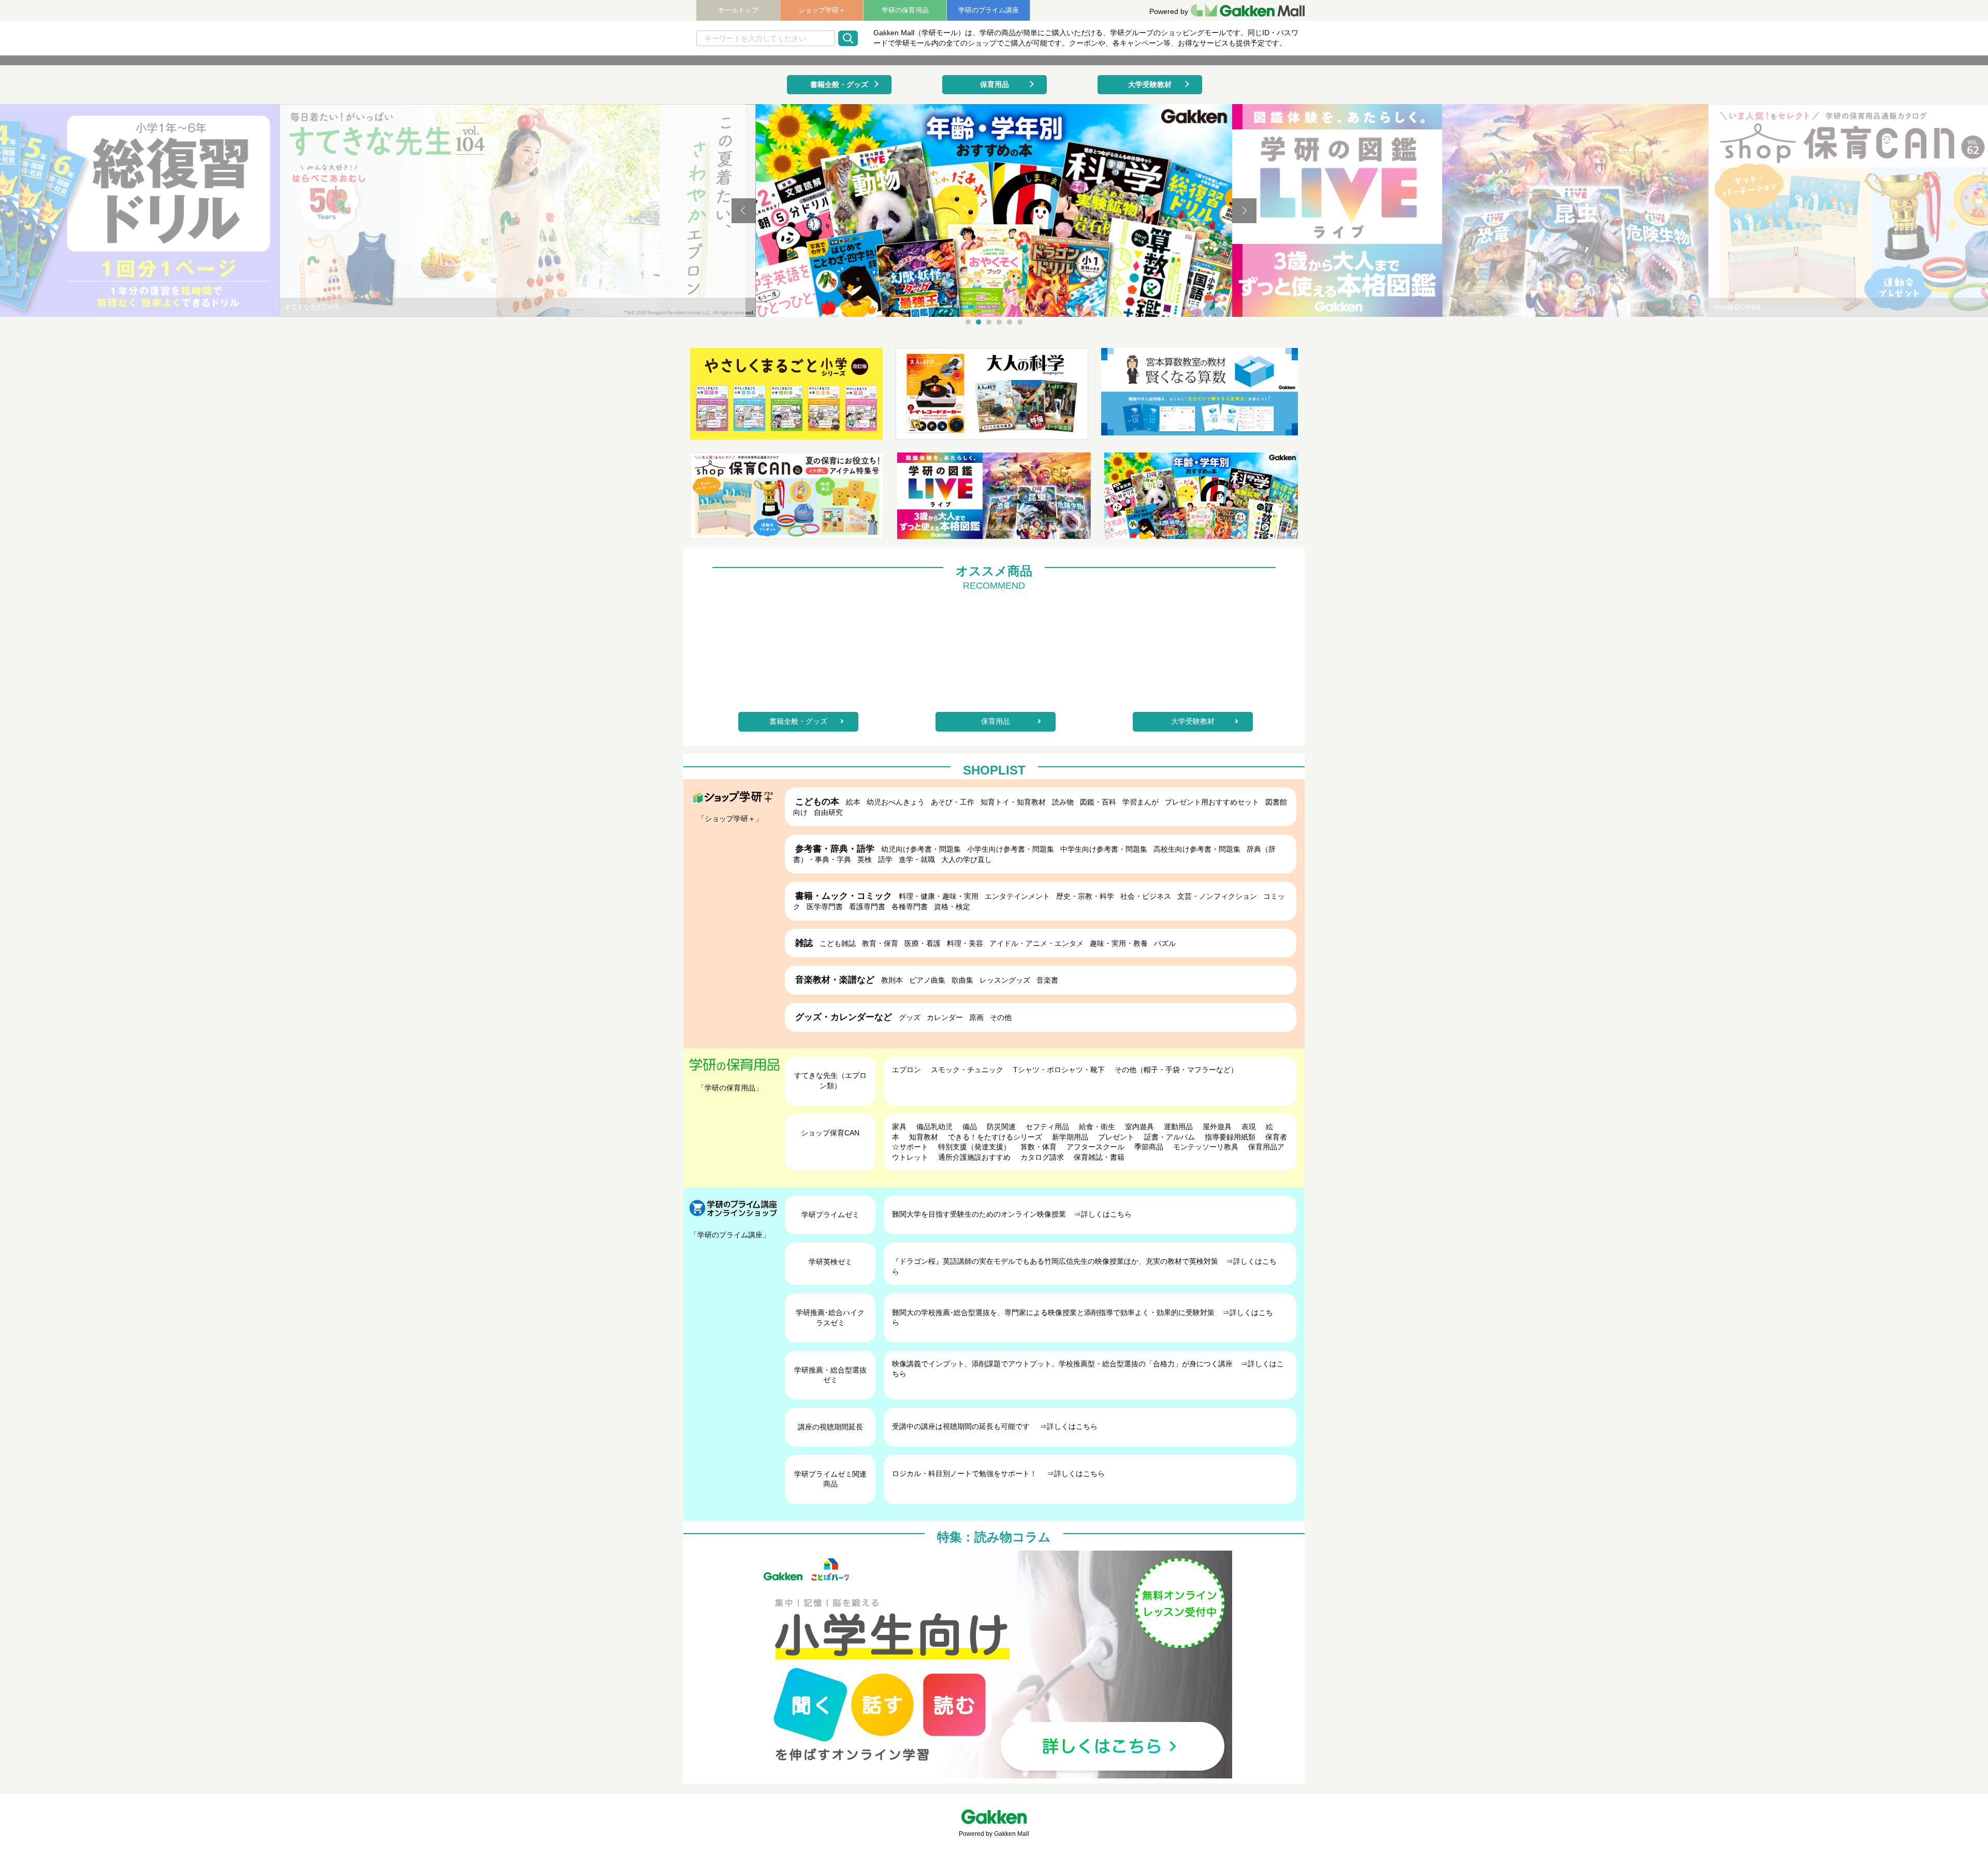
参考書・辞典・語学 (835, 849)
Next (1244, 211)
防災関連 (1001, 1127)
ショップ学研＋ (822, 10)
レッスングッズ (1005, 980)
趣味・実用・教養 (1119, 943)
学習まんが (1141, 802)
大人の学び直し (967, 859)
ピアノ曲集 (927, 980)
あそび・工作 (953, 802)
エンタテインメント (1017, 896)
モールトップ (738, 10)
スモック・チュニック (967, 1070)
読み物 (1063, 802)
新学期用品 (1070, 1137)
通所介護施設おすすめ (974, 1157)
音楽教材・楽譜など (835, 980)
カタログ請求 (1042, 1157)
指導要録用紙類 (1230, 1137)
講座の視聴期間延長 (830, 1427)
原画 (976, 1017)
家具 (899, 1127)
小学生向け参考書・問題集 (1011, 849)
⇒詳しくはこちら (1103, 1214)
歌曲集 (962, 980)
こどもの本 (817, 802)
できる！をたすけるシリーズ (995, 1137)
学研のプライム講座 (989, 10)
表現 (1249, 1127)
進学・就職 (917, 859)
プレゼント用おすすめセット (1212, 802)
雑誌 (804, 943)
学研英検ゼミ (830, 1262)
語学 (885, 859)
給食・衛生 (1097, 1127)
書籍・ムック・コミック (844, 896)
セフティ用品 (1047, 1127)
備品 (970, 1127)
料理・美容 (965, 943)
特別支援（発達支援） (974, 1147)
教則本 (892, 980)
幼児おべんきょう (896, 802)
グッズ (910, 1017)
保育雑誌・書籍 (1099, 1157)
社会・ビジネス (1146, 896)
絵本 (853, 802)
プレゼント (1116, 1137)
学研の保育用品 (905, 10)
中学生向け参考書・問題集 (1104, 849)
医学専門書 (825, 907)
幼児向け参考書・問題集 (921, 849)
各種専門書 (910, 907)
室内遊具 (1139, 1127)
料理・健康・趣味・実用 (939, 896)
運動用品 (1178, 1127)
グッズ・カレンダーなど (844, 1017)
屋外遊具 (1217, 1127)
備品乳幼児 (934, 1127)
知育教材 (924, 1137)
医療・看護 (923, 943)
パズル (1165, 943)
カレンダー (945, 1017)
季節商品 (1149, 1147)
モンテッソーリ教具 (1206, 1147)
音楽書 (1047, 980)
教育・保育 (880, 943)
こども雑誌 (838, 943)
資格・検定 (952, 907)
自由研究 (828, 812)
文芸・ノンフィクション (1217, 896)
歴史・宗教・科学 (1085, 896)
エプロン (907, 1070)
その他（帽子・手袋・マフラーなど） (1176, 1070)
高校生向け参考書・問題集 (1197, 849)
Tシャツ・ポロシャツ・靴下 (1059, 1070)
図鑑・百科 (1098, 802)
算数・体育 (1039, 1147)
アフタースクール (1095, 1147)
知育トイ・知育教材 (1013, 802)
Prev (744, 211)
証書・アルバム (1170, 1137)
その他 (1001, 1017)
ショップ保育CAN (830, 1133)
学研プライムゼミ (830, 1215)
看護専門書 (867, 907)
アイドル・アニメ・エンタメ (1036, 943)
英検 (865, 859)
